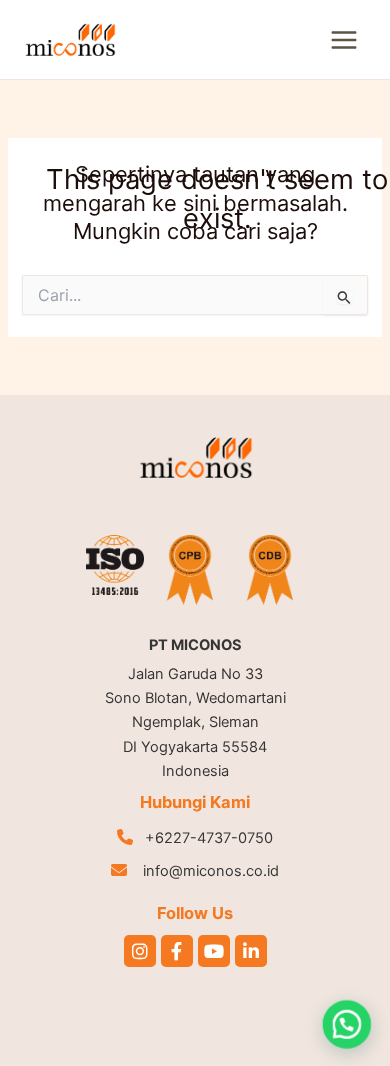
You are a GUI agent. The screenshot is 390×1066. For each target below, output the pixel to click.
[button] (347, 1024)
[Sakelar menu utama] (344, 40)
